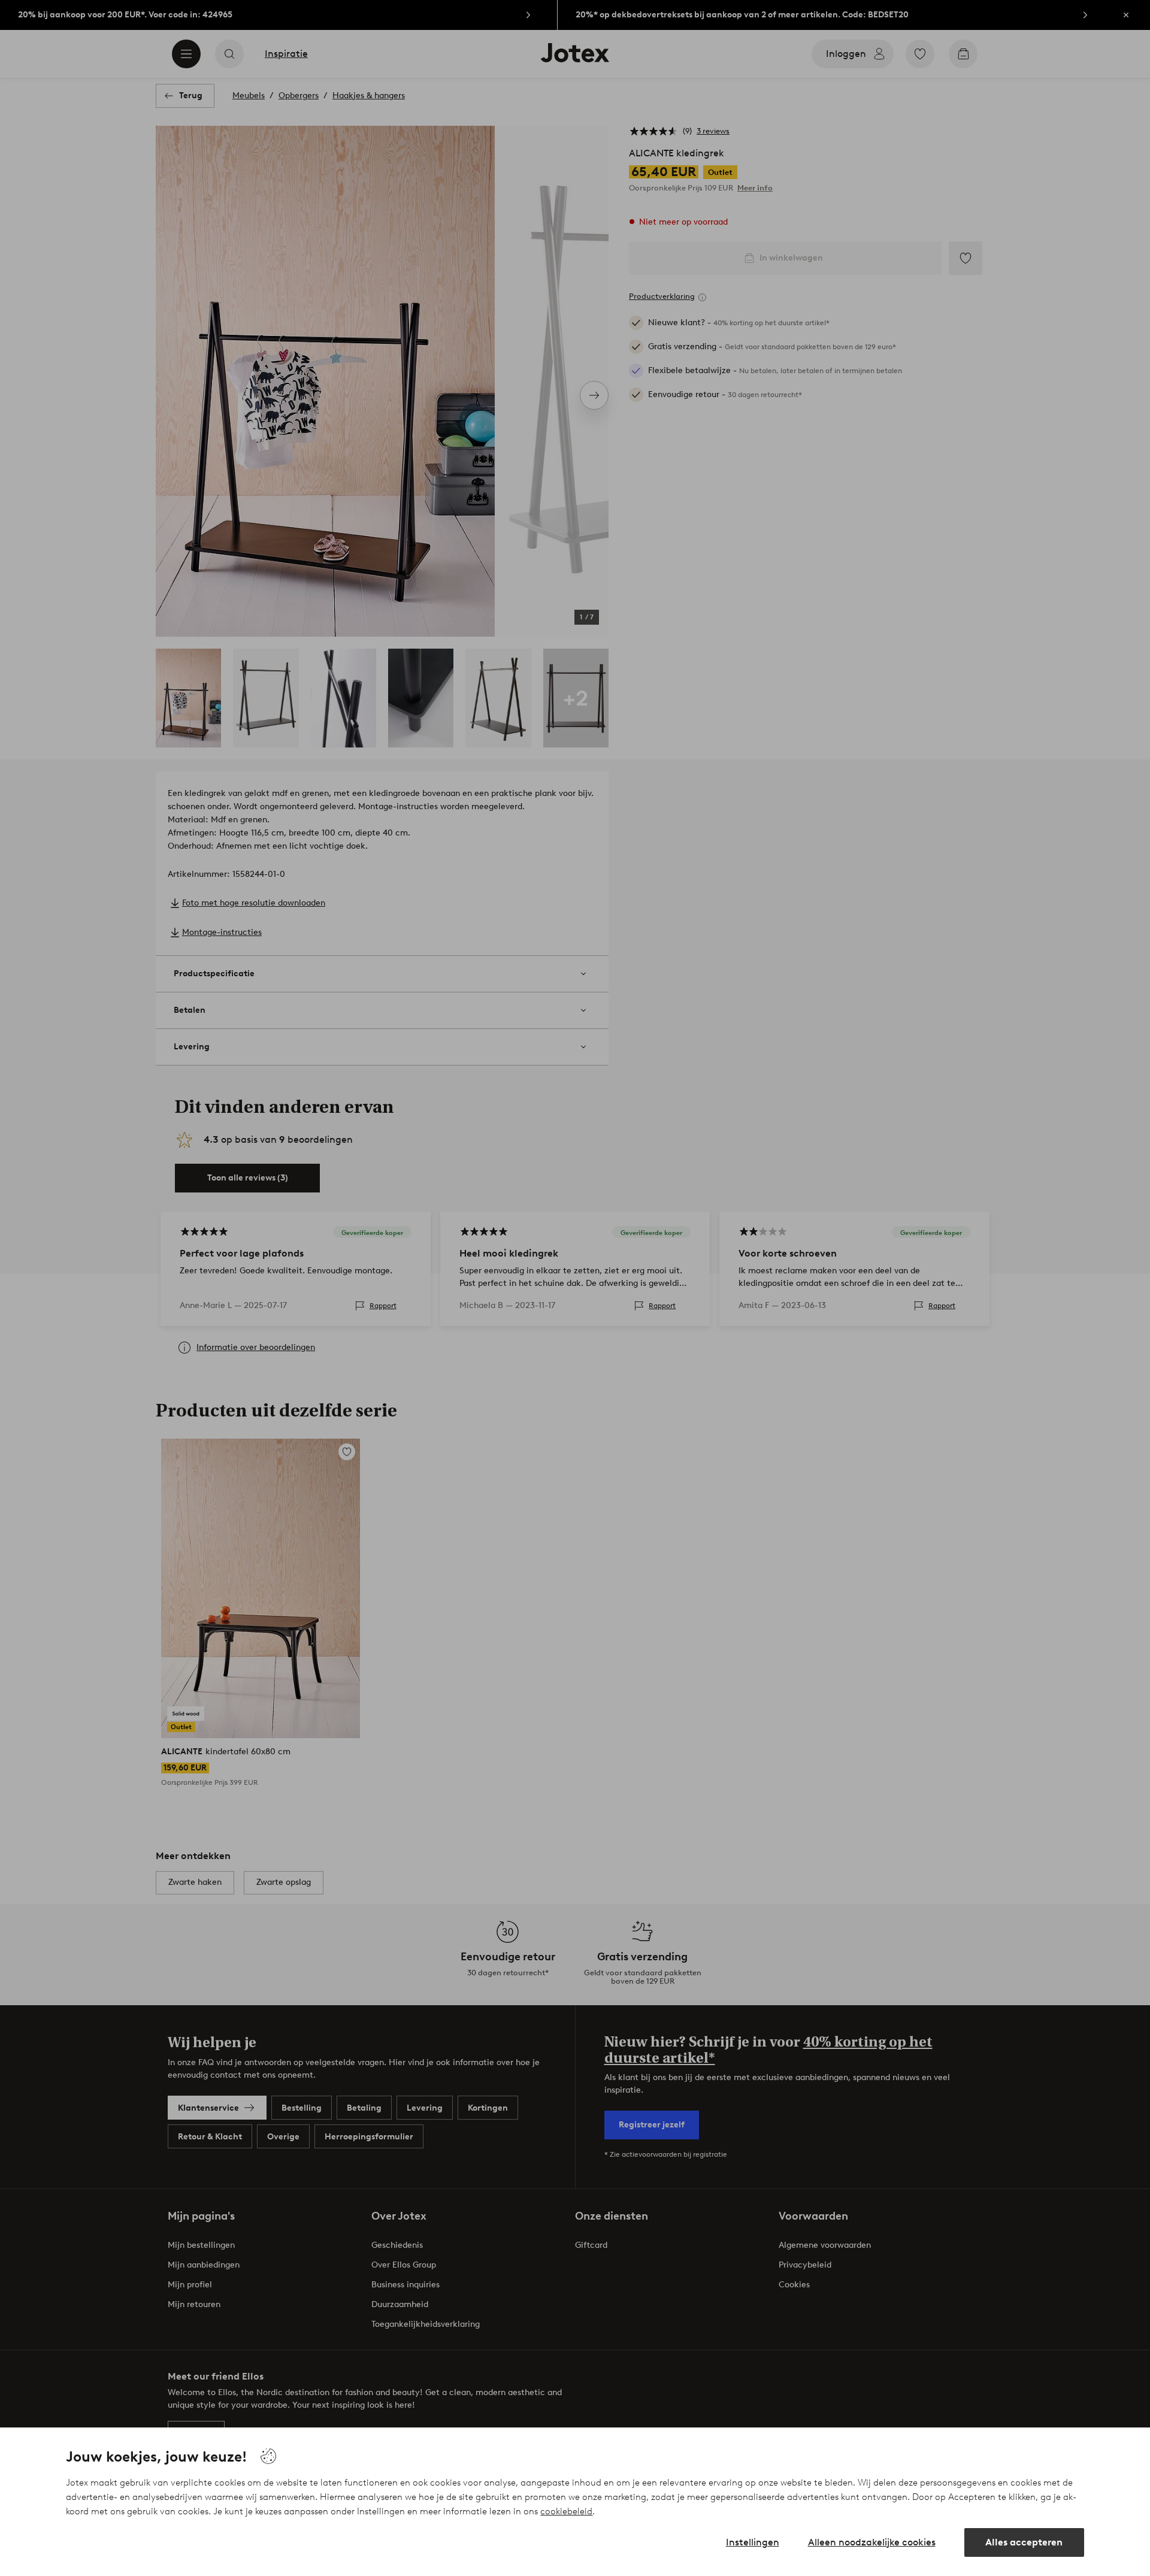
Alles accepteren (1024, 2542)
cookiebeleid (566, 2511)
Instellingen (753, 2542)
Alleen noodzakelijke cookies (872, 2542)
